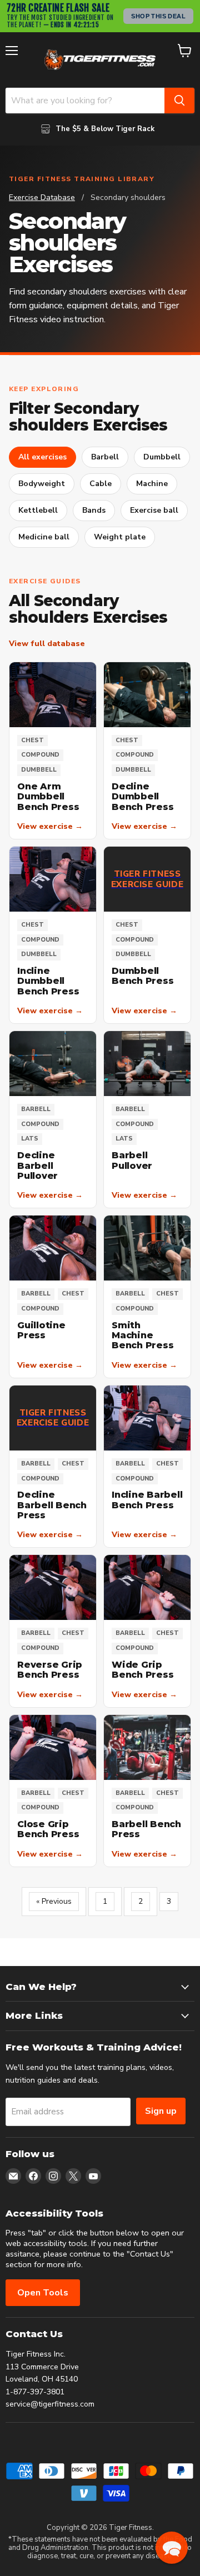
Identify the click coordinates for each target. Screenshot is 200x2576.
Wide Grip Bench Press (142, 1670)
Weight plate (120, 537)
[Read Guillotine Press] (53, 1248)
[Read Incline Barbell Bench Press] (147, 1418)
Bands (94, 510)
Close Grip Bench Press (48, 1829)
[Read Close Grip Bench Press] (53, 1747)
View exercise (50, 827)
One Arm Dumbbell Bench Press (48, 797)
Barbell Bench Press (146, 1829)
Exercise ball (154, 510)
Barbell (105, 457)
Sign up (161, 2111)
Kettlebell (38, 510)
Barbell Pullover (132, 1160)
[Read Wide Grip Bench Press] (147, 1587)
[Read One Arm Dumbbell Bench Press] (53, 695)
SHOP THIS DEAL (158, 16)
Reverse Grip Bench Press (50, 1670)
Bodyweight (42, 484)
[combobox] (85, 101)
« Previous (54, 1901)
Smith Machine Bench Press (142, 1335)
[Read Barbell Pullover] (147, 1064)
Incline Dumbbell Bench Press (48, 981)
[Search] (179, 101)
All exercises (42, 457)
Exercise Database (42, 197)
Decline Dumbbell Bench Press (142, 797)
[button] (172, 2548)
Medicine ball (44, 537)
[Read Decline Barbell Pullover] (53, 1064)
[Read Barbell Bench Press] (147, 1747)
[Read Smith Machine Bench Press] (147, 1248)
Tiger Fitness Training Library (82, 179)
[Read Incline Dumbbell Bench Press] (53, 879)
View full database (47, 644)
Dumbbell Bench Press (142, 976)
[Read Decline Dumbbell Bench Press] (147, 695)
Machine (152, 484)
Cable (101, 484)
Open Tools (43, 2293)
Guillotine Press (41, 1330)
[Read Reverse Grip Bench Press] (53, 1587)
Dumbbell (162, 457)
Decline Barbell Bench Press (52, 1505)
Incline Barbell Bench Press (147, 1500)
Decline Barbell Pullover (37, 1166)
